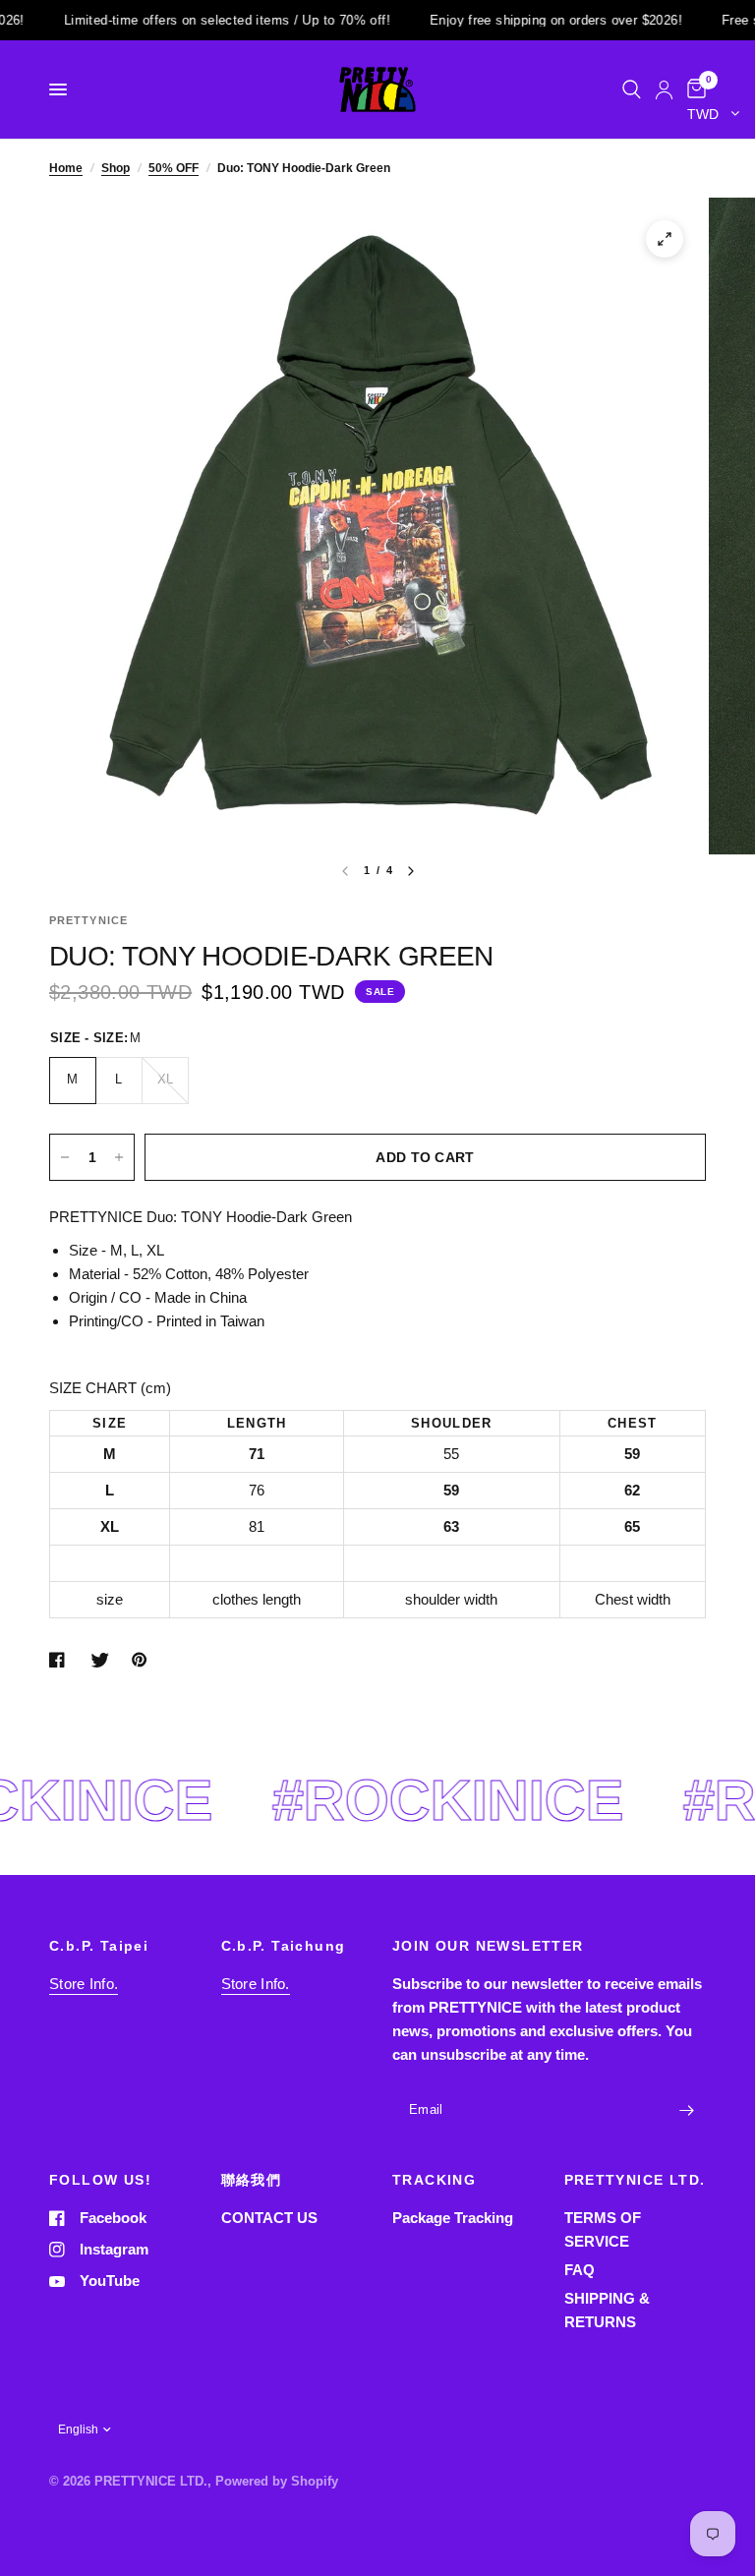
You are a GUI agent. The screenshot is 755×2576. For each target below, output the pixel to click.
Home (66, 168)
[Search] (632, 89)
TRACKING (434, 2180)
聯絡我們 (252, 2180)
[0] (693, 89)
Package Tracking (453, 2218)
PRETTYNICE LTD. (635, 2180)
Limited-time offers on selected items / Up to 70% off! (187, 20)
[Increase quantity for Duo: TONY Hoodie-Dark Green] (119, 1157)
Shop (116, 168)
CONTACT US (269, 2218)
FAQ (580, 2270)
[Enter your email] (686, 2110)
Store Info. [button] (84, 1984)
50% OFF (174, 168)
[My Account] (664, 89)
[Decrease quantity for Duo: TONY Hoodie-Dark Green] (65, 1157)
